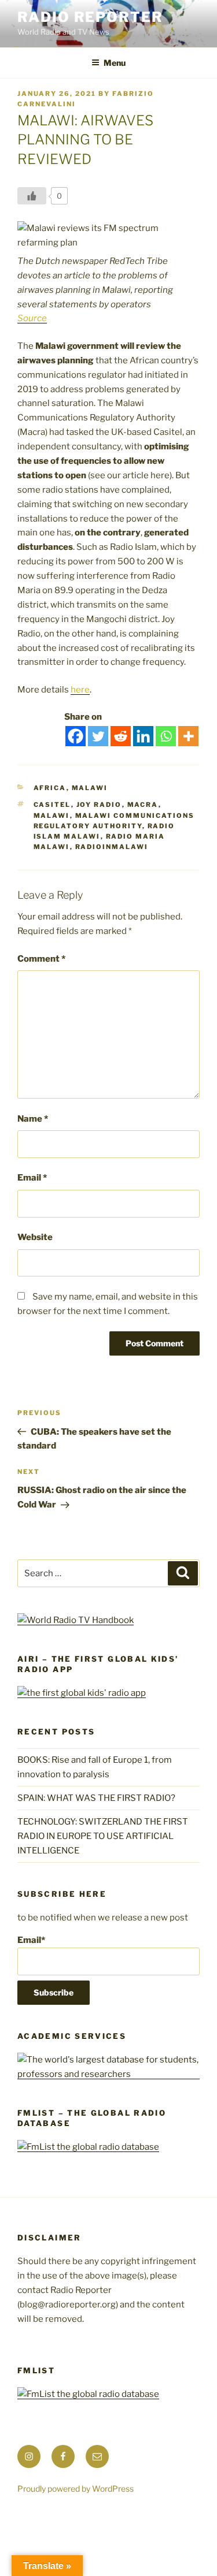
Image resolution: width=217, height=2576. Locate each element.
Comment (41, 959)
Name (33, 1119)
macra (143, 805)
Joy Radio (99, 805)
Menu (115, 63)
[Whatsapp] (166, 736)
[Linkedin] (143, 736)
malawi (52, 816)
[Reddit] (121, 736)
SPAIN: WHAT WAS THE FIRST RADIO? (98, 1798)
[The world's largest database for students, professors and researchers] (108, 2074)
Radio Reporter (90, 17)
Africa (50, 788)
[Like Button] (32, 196)
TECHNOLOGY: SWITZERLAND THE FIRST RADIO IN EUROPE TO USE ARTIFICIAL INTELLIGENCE (103, 1836)
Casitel (52, 805)
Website (35, 1237)
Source (32, 318)
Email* (31, 1940)
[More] (188, 736)
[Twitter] (98, 736)
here (80, 690)
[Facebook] (76, 736)
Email (32, 1178)
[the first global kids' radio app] (82, 1693)
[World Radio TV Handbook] (76, 1620)
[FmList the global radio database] (88, 2147)
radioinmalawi (112, 847)
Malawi (90, 788)
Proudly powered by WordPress (76, 2488)
